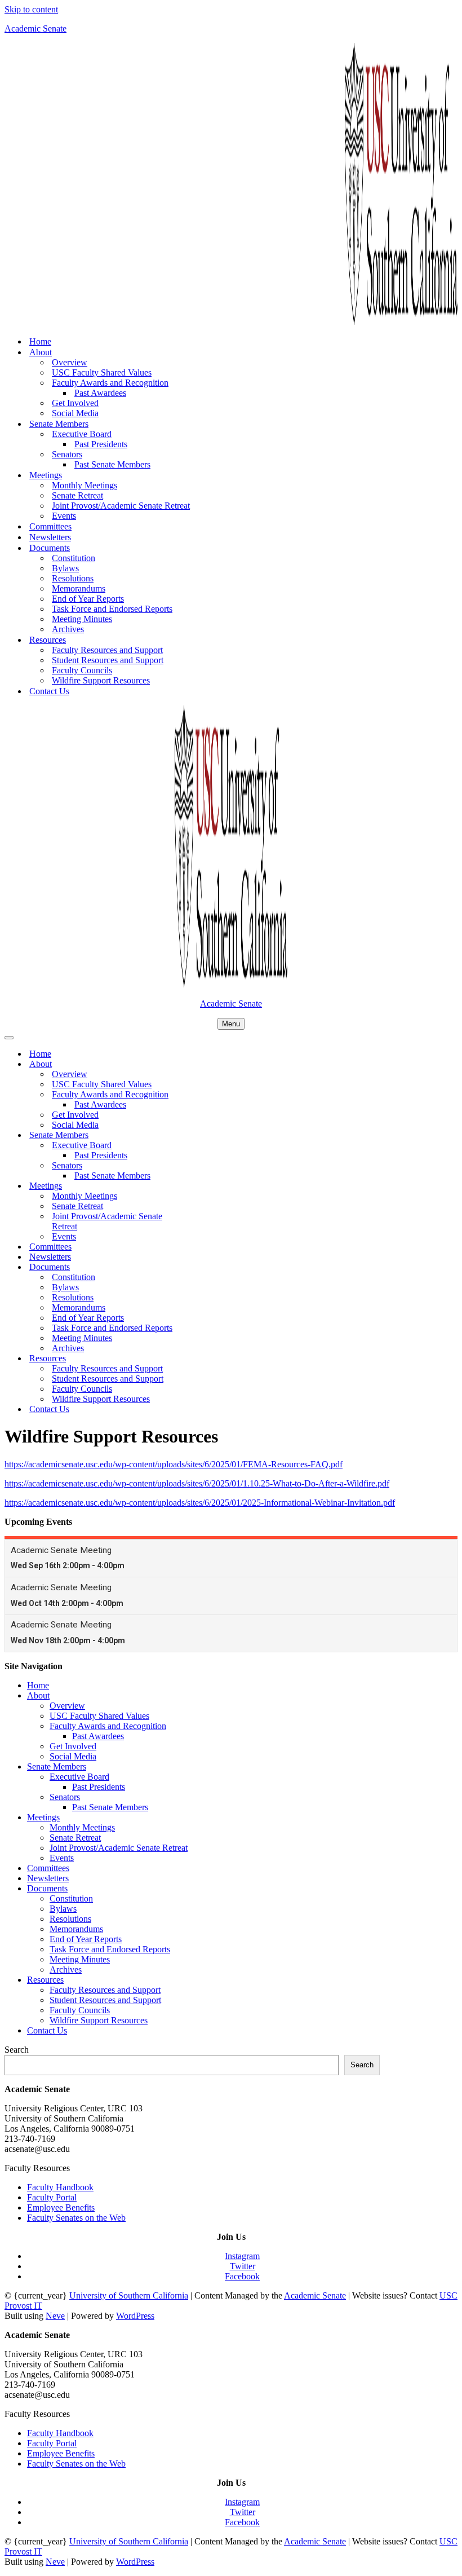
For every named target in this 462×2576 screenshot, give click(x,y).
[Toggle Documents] (202, 1267)
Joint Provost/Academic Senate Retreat (121, 506)
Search (17, 2050)
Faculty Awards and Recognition (108, 1726)
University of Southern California (129, 2295)
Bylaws (65, 568)
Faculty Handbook (60, 2187)
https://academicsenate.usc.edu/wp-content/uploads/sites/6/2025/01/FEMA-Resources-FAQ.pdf (174, 1464)
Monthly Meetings (85, 485)
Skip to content (31, 9)
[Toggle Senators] (202, 1166)
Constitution (74, 558)
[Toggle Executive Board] (202, 1146)
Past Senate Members (112, 464)
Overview (70, 362)
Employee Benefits (61, 2207)
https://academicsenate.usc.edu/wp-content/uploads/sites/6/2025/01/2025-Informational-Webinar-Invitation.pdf (200, 1503)
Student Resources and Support (108, 660)
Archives (68, 629)
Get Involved (75, 403)
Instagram (242, 2256)
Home (40, 341)
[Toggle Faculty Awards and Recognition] (202, 1095)
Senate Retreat (77, 495)
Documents (47, 1888)
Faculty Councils (82, 670)
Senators (65, 1797)
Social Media (75, 413)
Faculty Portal (52, 2197)
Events (64, 516)
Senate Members (57, 1766)
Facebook (242, 2276)
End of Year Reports (88, 599)
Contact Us (49, 691)
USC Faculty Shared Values (102, 372)
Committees (50, 526)
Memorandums (79, 588)
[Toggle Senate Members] (202, 1135)
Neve (55, 2316)
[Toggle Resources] (202, 1359)
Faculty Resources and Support (107, 650)
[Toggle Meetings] (202, 1186)
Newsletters (50, 537)
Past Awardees (100, 393)
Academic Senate (315, 2295)
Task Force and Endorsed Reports (112, 609)
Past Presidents (101, 444)
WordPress (135, 2316)
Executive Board (79, 1777)
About (38, 1695)
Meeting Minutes (82, 619)
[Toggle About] (202, 1064)
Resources (45, 1980)
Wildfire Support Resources (101, 680)
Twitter (243, 2266)
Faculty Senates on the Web (76, 2218)
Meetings (43, 1817)
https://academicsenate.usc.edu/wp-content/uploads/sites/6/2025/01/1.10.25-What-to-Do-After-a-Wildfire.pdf (197, 1483)
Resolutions (73, 578)
